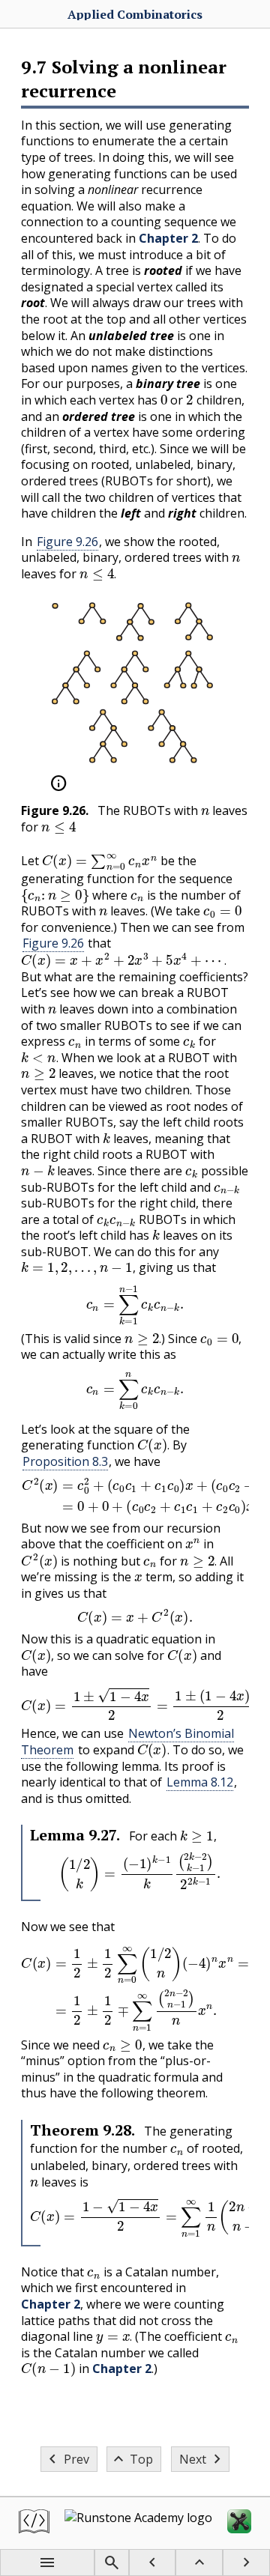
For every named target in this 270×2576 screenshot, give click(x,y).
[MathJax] (239, 2523)
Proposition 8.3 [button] (65, 1461)
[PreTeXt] (34, 2523)
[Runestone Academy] (138, 2523)
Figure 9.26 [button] (67, 542)
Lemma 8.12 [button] (200, 1782)
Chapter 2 (168, 238)
